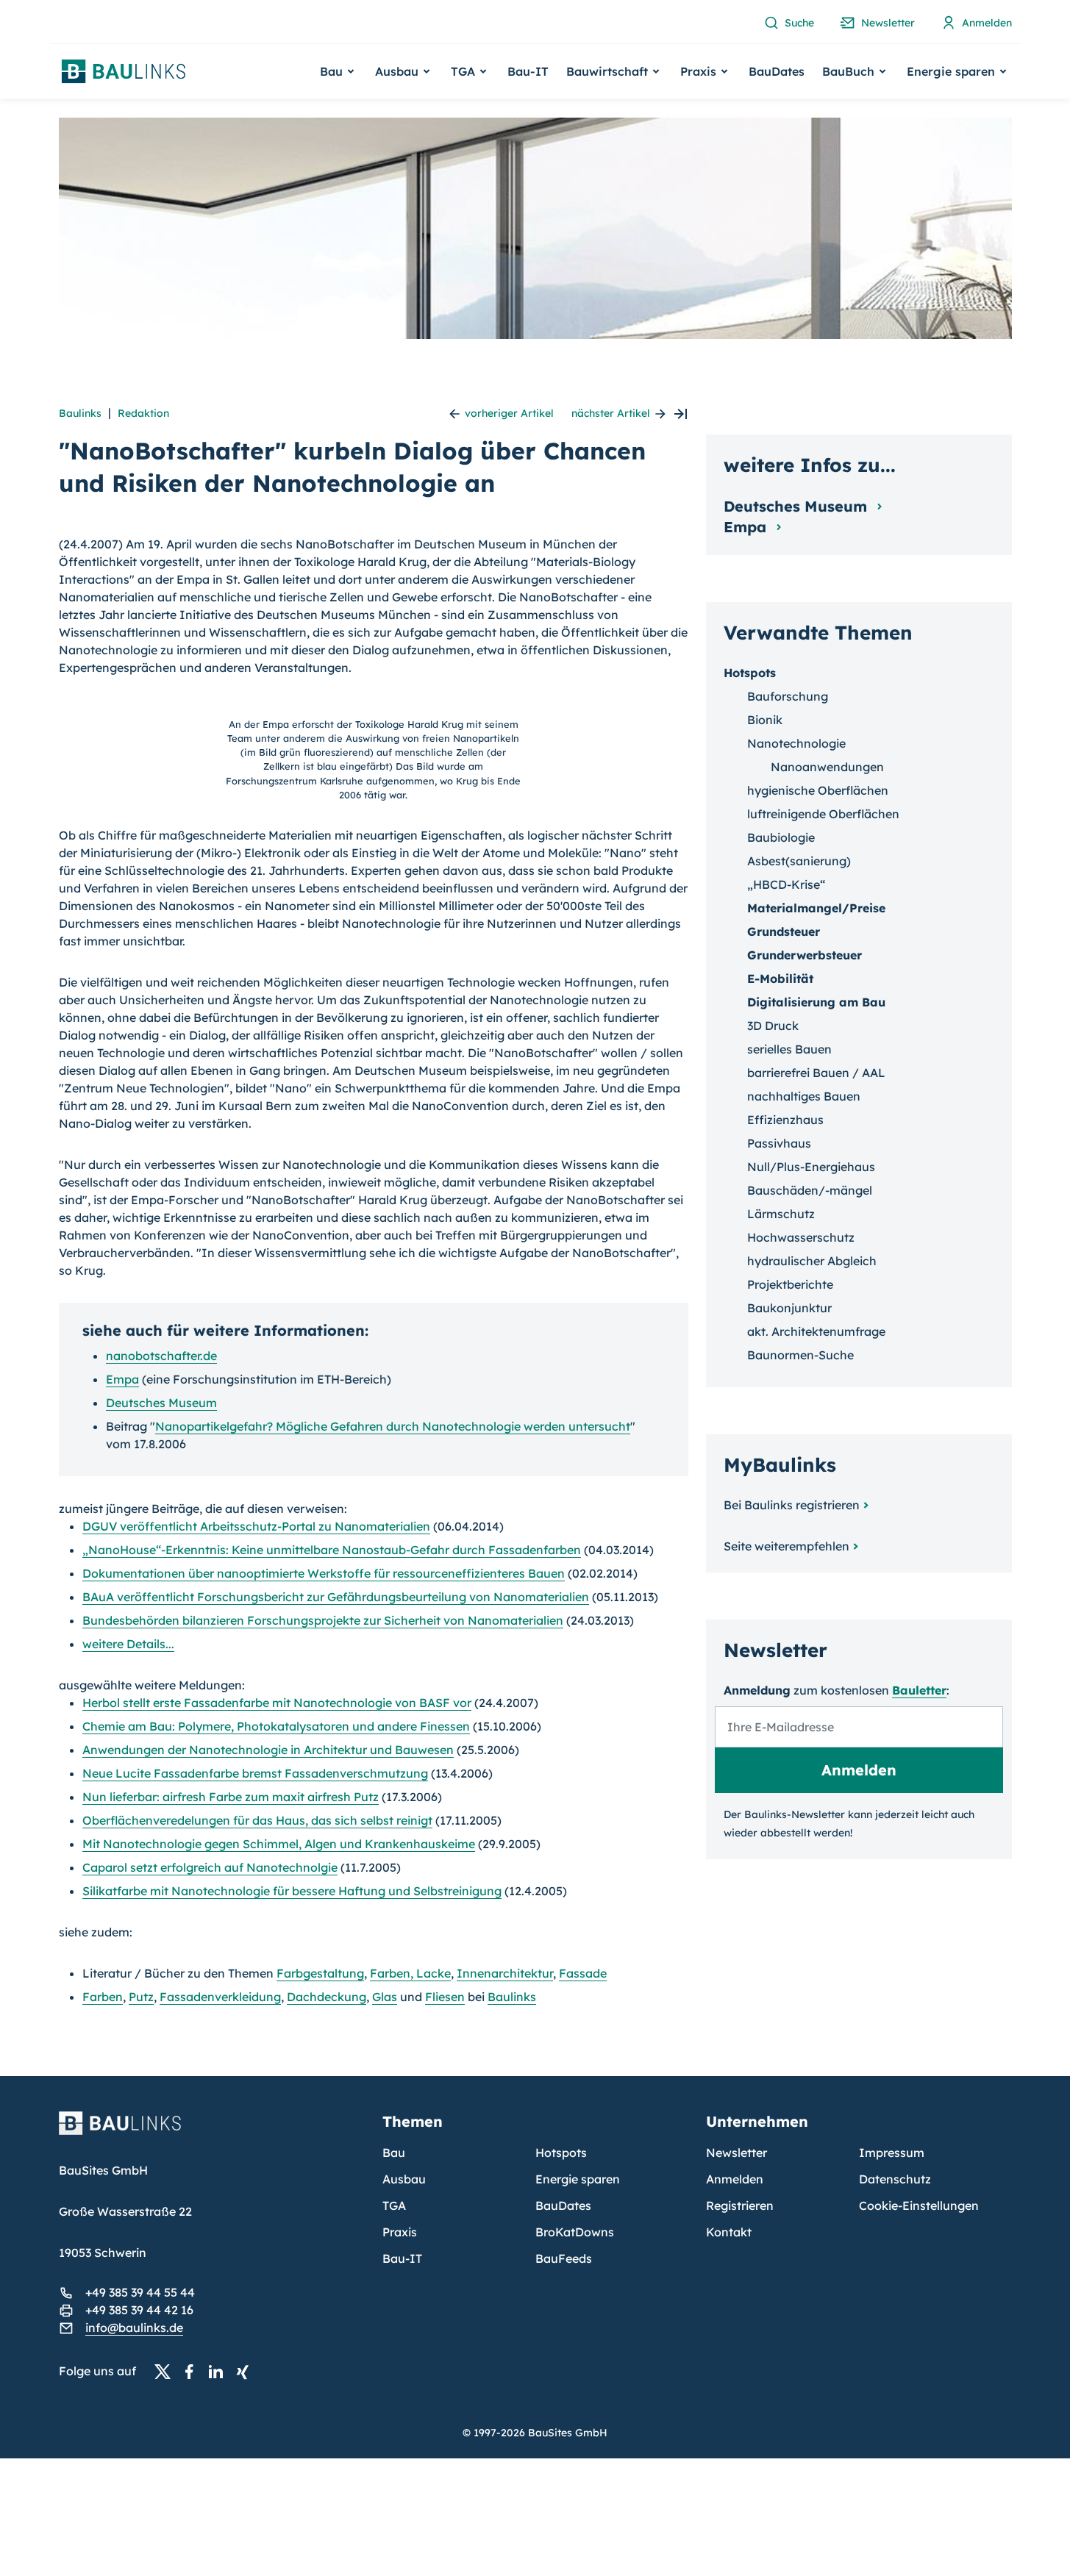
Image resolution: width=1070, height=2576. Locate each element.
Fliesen (445, 1997)
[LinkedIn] (220, 2372)
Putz (141, 1997)
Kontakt (729, 2232)
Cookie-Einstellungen (919, 2205)
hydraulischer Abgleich (812, 1261)
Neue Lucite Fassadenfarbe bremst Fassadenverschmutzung (255, 1773)
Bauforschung (788, 696)
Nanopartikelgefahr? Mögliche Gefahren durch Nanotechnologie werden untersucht (393, 1426)
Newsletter (736, 2153)
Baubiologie (781, 837)
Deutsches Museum (161, 1403)
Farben (103, 1997)
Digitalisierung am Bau (816, 1002)
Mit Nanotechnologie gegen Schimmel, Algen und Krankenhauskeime (279, 1844)
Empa (122, 1379)
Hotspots (750, 673)
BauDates (777, 71)
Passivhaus (779, 1143)
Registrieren (740, 2205)
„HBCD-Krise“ (786, 884)
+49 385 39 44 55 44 (140, 2292)
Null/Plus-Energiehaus (811, 1167)
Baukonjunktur (789, 1308)
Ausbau (404, 2179)
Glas (385, 1997)
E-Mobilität (780, 978)
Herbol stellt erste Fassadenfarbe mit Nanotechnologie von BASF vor (277, 1703)
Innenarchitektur (505, 1973)
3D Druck (773, 1026)
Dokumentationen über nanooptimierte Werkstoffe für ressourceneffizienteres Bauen (324, 1573)
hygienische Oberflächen (818, 790)
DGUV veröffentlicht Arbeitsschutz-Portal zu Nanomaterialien (256, 1526)
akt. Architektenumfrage (816, 1331)
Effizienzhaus (785, 1120)
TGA (394, 2205)
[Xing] (246, 2372)
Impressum (892, 2153)
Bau (394, 2153)
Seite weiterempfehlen (787, 1546)
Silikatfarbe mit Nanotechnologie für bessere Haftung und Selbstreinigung (292, 1891)
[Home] (212, 2132)
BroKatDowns (575, 2232)
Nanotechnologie (796, 743)
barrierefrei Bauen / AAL (816, 1073)
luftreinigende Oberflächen (823, 814)
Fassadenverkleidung (220, 1997)
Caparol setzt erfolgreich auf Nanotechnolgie (210, 1867)
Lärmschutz (781, 1214)
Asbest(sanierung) (799, 861)
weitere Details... (128, 1644)
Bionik (765, 720)
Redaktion (143, 413)
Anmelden (735, 2179)
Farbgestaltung (320, 1973)
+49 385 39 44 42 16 (139, 2310)
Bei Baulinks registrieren (792, 1505)
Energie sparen (578, 2179)
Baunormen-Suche (800, 1355)
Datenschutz (895, 2179)
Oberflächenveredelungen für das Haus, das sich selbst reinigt (257, 1820)
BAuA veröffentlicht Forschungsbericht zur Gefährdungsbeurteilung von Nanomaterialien (336, 1597)
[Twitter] (167, 2372)
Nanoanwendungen (827, 767)
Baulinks (80, 413)
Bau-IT (528, 71)
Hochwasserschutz (801, 1237)
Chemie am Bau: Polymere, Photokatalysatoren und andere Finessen (276, 1726)
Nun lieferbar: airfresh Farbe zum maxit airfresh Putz (231, 1797)
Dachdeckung (327, 1997)
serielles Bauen (789, 1049)
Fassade (583, 1973)
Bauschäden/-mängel (810, 1190)
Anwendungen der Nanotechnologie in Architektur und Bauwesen (268, 1750)
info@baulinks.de (134, 2328)
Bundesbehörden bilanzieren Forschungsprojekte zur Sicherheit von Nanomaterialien (323, 1620)
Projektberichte (790, 1284)
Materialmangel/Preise (816, 908)
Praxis (400, 2232)
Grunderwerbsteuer (805, 955)
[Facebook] (193, 2372)
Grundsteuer (784, 931)
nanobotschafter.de (161, 1356)
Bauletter (919, 1690)
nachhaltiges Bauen (804, 1096)
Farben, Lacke (410, 1973)
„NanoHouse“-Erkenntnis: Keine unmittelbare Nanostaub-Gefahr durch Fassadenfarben (332, 1550)
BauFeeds (564, 2258)
